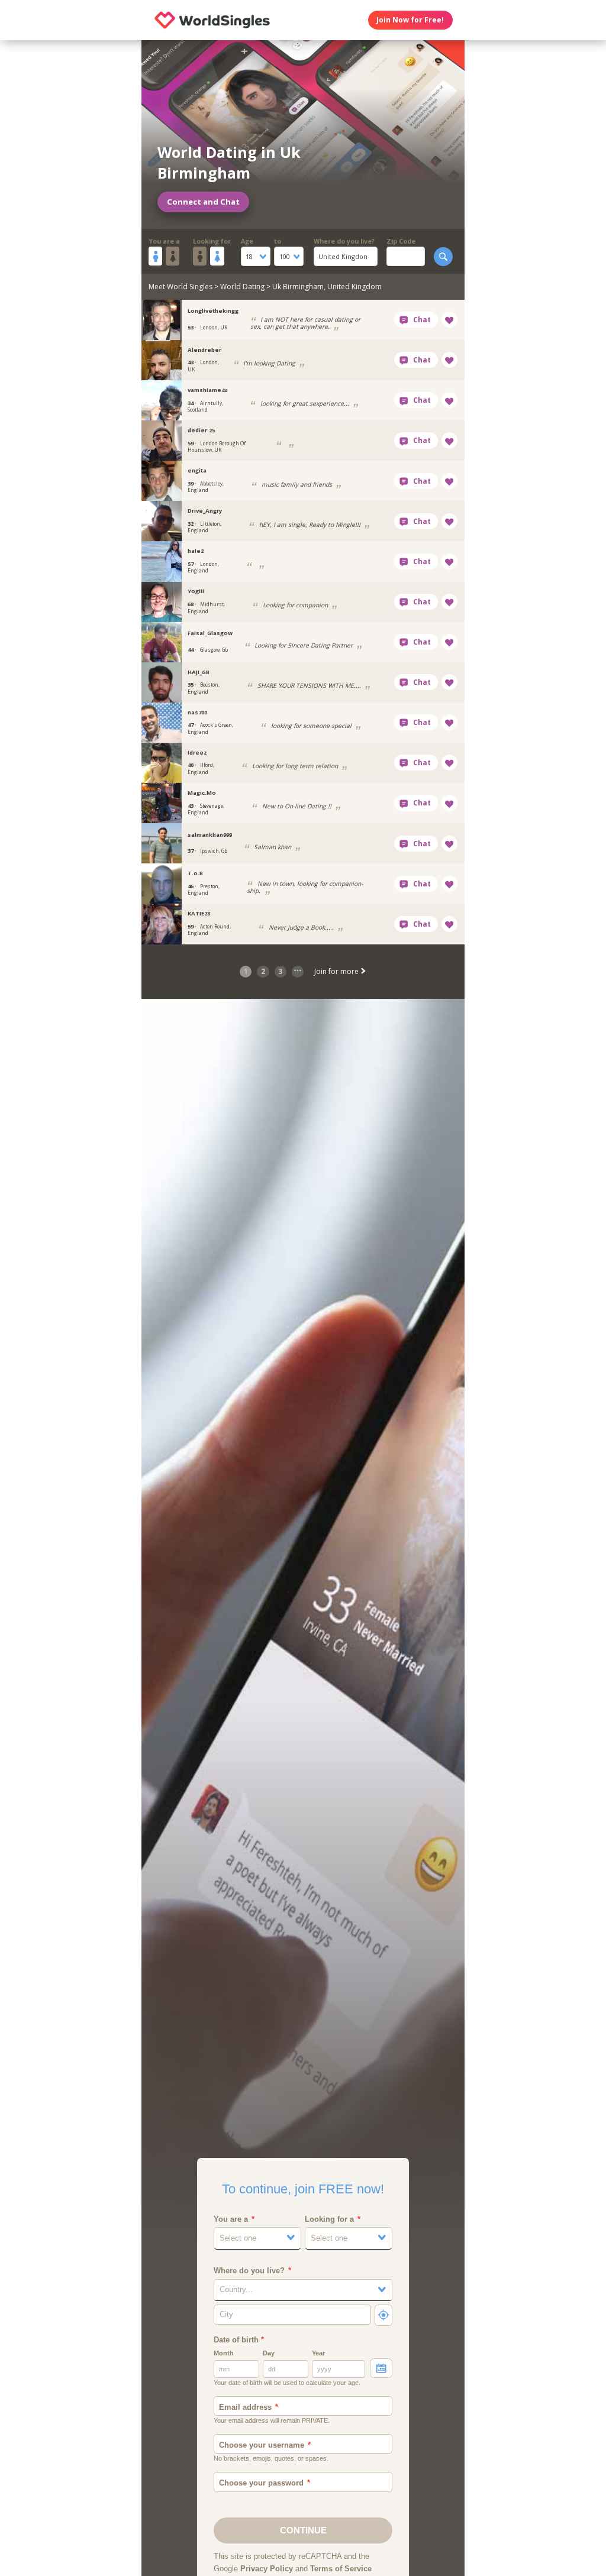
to (278, 241)
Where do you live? (344, 241)
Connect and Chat (203, 202)
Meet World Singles (180, 287)
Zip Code (401, 241)
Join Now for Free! (410, 20)
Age (247, 241)
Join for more (337, 971)
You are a (164, 241)
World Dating (242, 287)
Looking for (212, 241)
